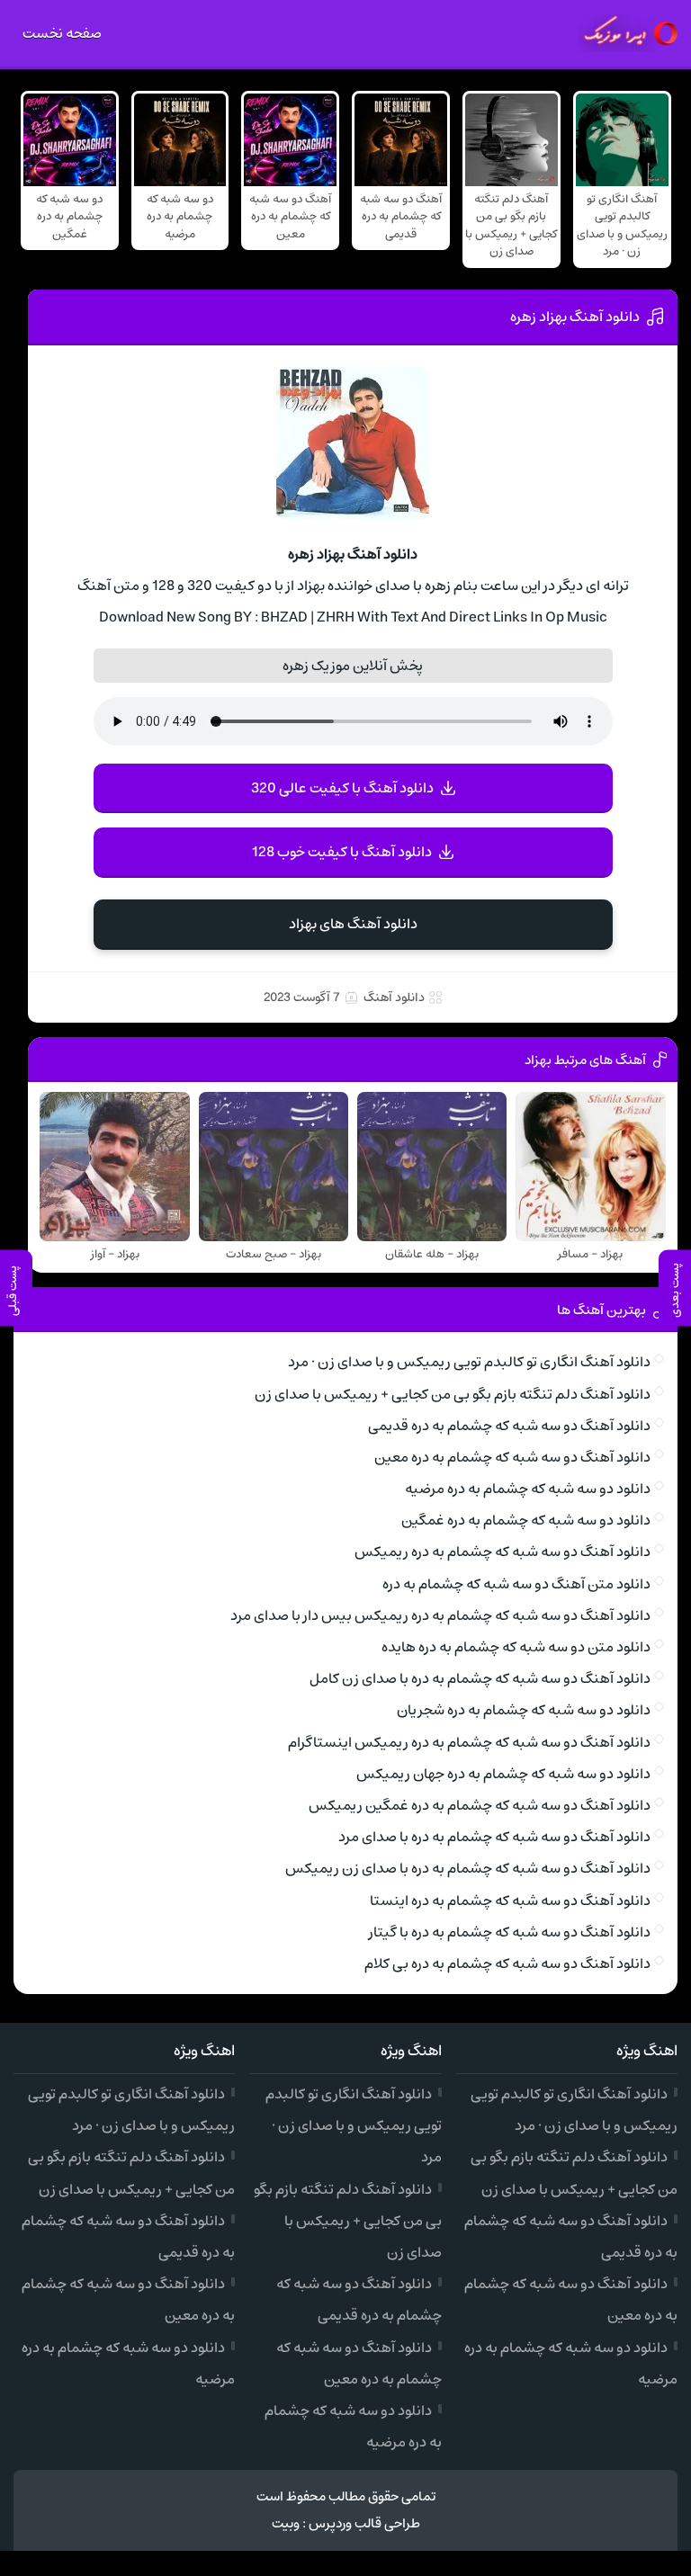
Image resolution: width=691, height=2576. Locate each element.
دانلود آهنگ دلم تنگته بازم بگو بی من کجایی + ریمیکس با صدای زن (453, 1394)
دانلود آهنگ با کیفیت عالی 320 (342, 788)
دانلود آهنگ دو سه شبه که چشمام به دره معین (512, 1457)
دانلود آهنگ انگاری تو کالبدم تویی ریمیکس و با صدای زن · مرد (469, 1362)
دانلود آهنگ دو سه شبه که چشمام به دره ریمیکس (503, 1552)
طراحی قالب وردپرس (364, 2523)
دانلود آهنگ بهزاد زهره (575, 317)
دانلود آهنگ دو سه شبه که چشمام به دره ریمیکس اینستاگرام (469, 1742)
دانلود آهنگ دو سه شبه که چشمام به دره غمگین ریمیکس (480, 1805)
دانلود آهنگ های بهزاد (353, 924)
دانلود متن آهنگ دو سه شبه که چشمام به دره (516, 1584)
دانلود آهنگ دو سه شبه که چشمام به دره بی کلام (507, 1963)
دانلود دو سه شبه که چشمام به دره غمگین (526, 1520)
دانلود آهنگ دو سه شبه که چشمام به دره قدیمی (509, 1426)
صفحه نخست (62, 33)
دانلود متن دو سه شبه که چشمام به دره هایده (516, 1647)
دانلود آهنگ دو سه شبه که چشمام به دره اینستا (510, 1901)
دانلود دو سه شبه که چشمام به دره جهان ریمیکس (503, 1774)
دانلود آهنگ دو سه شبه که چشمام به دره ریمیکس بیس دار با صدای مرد (440, 1615)
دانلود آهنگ (394, 997)
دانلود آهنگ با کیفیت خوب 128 (342, 852)
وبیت (286, 2523)
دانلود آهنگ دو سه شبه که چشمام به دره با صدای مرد (494, 1837)
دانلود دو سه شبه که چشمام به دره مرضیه (528, 1489)
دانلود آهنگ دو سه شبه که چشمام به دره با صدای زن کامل (480, 1678)
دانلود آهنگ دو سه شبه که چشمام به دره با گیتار (510, 1932)
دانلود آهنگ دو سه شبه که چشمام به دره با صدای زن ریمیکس (468, 1868)
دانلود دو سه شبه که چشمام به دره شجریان (524, 1710)
